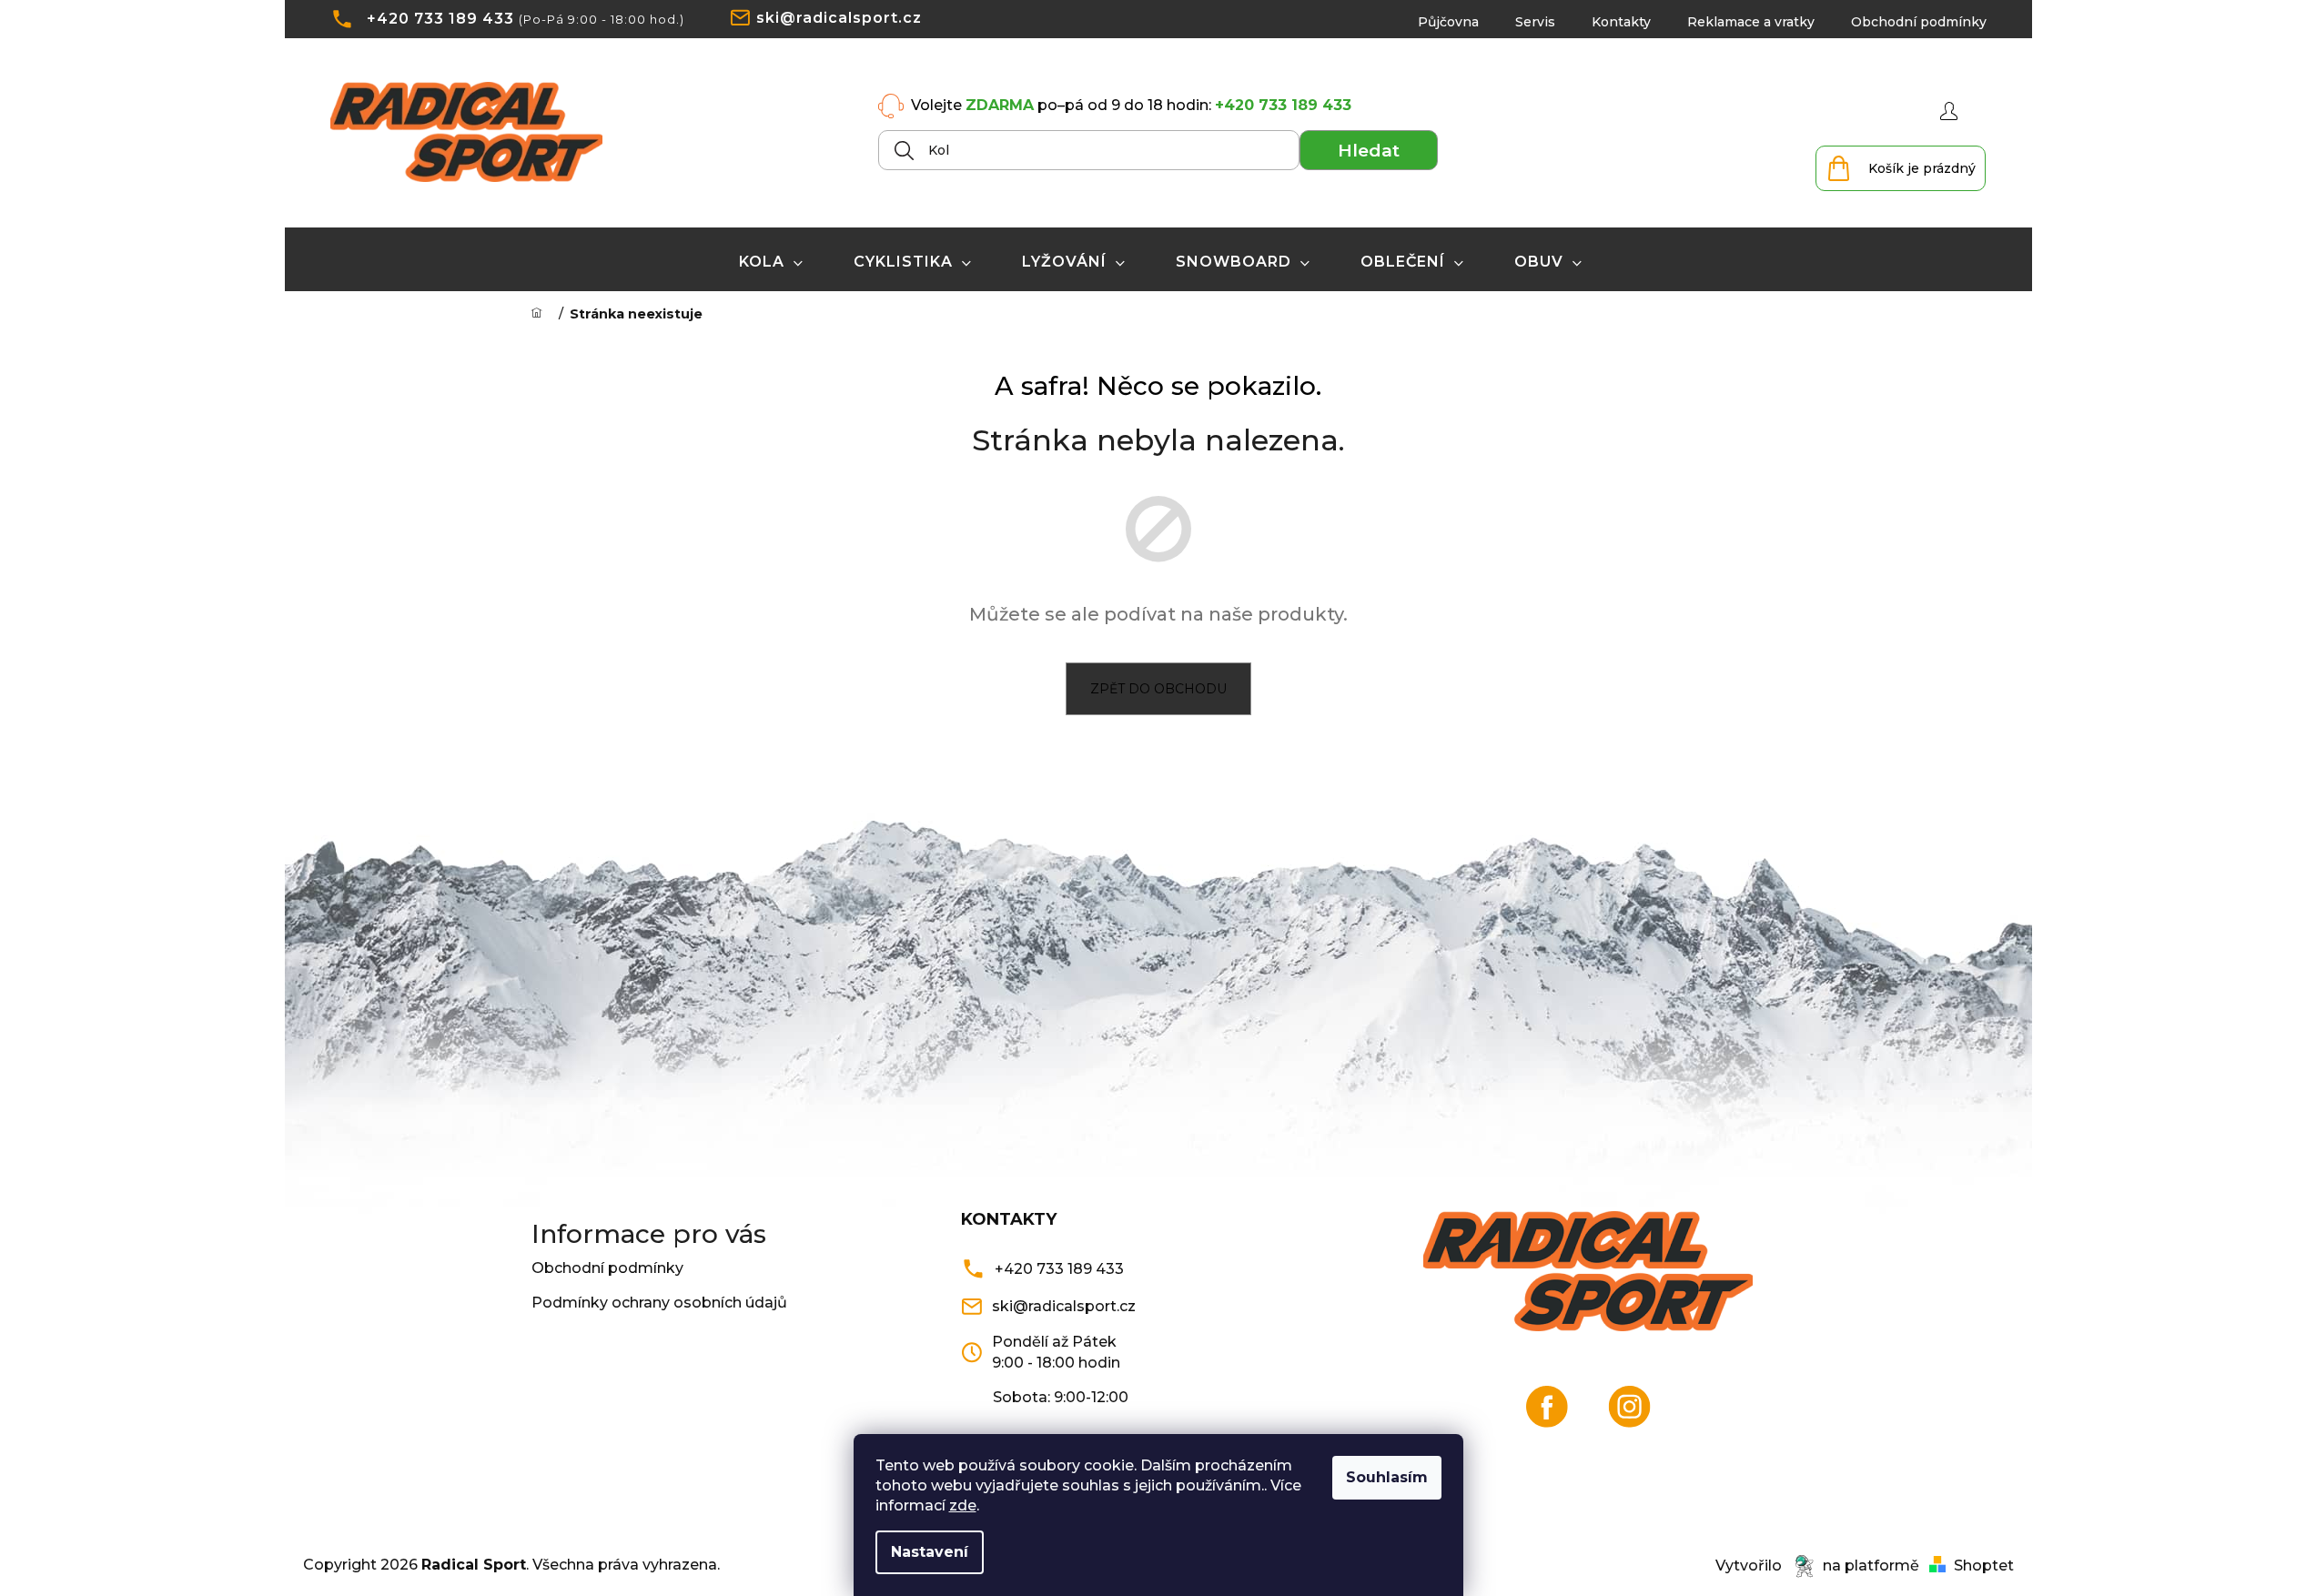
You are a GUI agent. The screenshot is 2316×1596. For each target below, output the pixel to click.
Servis (1535, 22)
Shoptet (1984, 1566)
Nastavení (930, 1552)
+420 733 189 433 (440, 19)
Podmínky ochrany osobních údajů (659, 1303)
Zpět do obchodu (1158, 689)
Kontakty (1621, 22)
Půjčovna (1448, 22)
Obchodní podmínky (1919, 22)
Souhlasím (1387, 1477)
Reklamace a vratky (1751, 22)
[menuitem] (771, 262)
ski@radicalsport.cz (839, 18)
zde (963, 1505)
